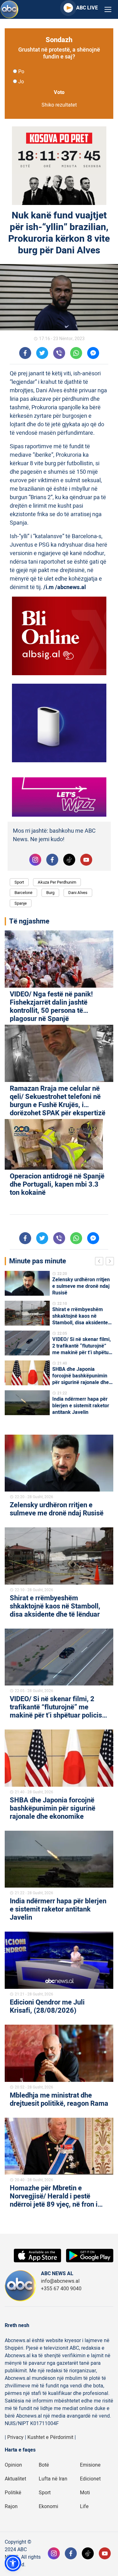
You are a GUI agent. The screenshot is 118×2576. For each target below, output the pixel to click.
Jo (21, 82)
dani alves (78, 893)
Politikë (13, 2493)
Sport (19, 882)
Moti (85, 2493)
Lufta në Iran (53, 2479)
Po (21, 72)
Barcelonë (23, 893)
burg (50, 893)
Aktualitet (15, 2479)
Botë (44, 2465)
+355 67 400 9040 (61, 2289)
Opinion (13, 2465)
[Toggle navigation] (108, 10)
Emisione (90, 2465)
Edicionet (90, 2479)
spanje (21, 903)
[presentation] (100, 1262)
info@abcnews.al (60, 2281)
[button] (13, 2563)
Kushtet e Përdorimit (50, 2437)
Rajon (11, 2507)
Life (84, 2507)
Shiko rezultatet (59, 105)
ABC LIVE (87, 8)
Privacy (15, 2437)
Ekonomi (48, 2507)
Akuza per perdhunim (57, 882)
